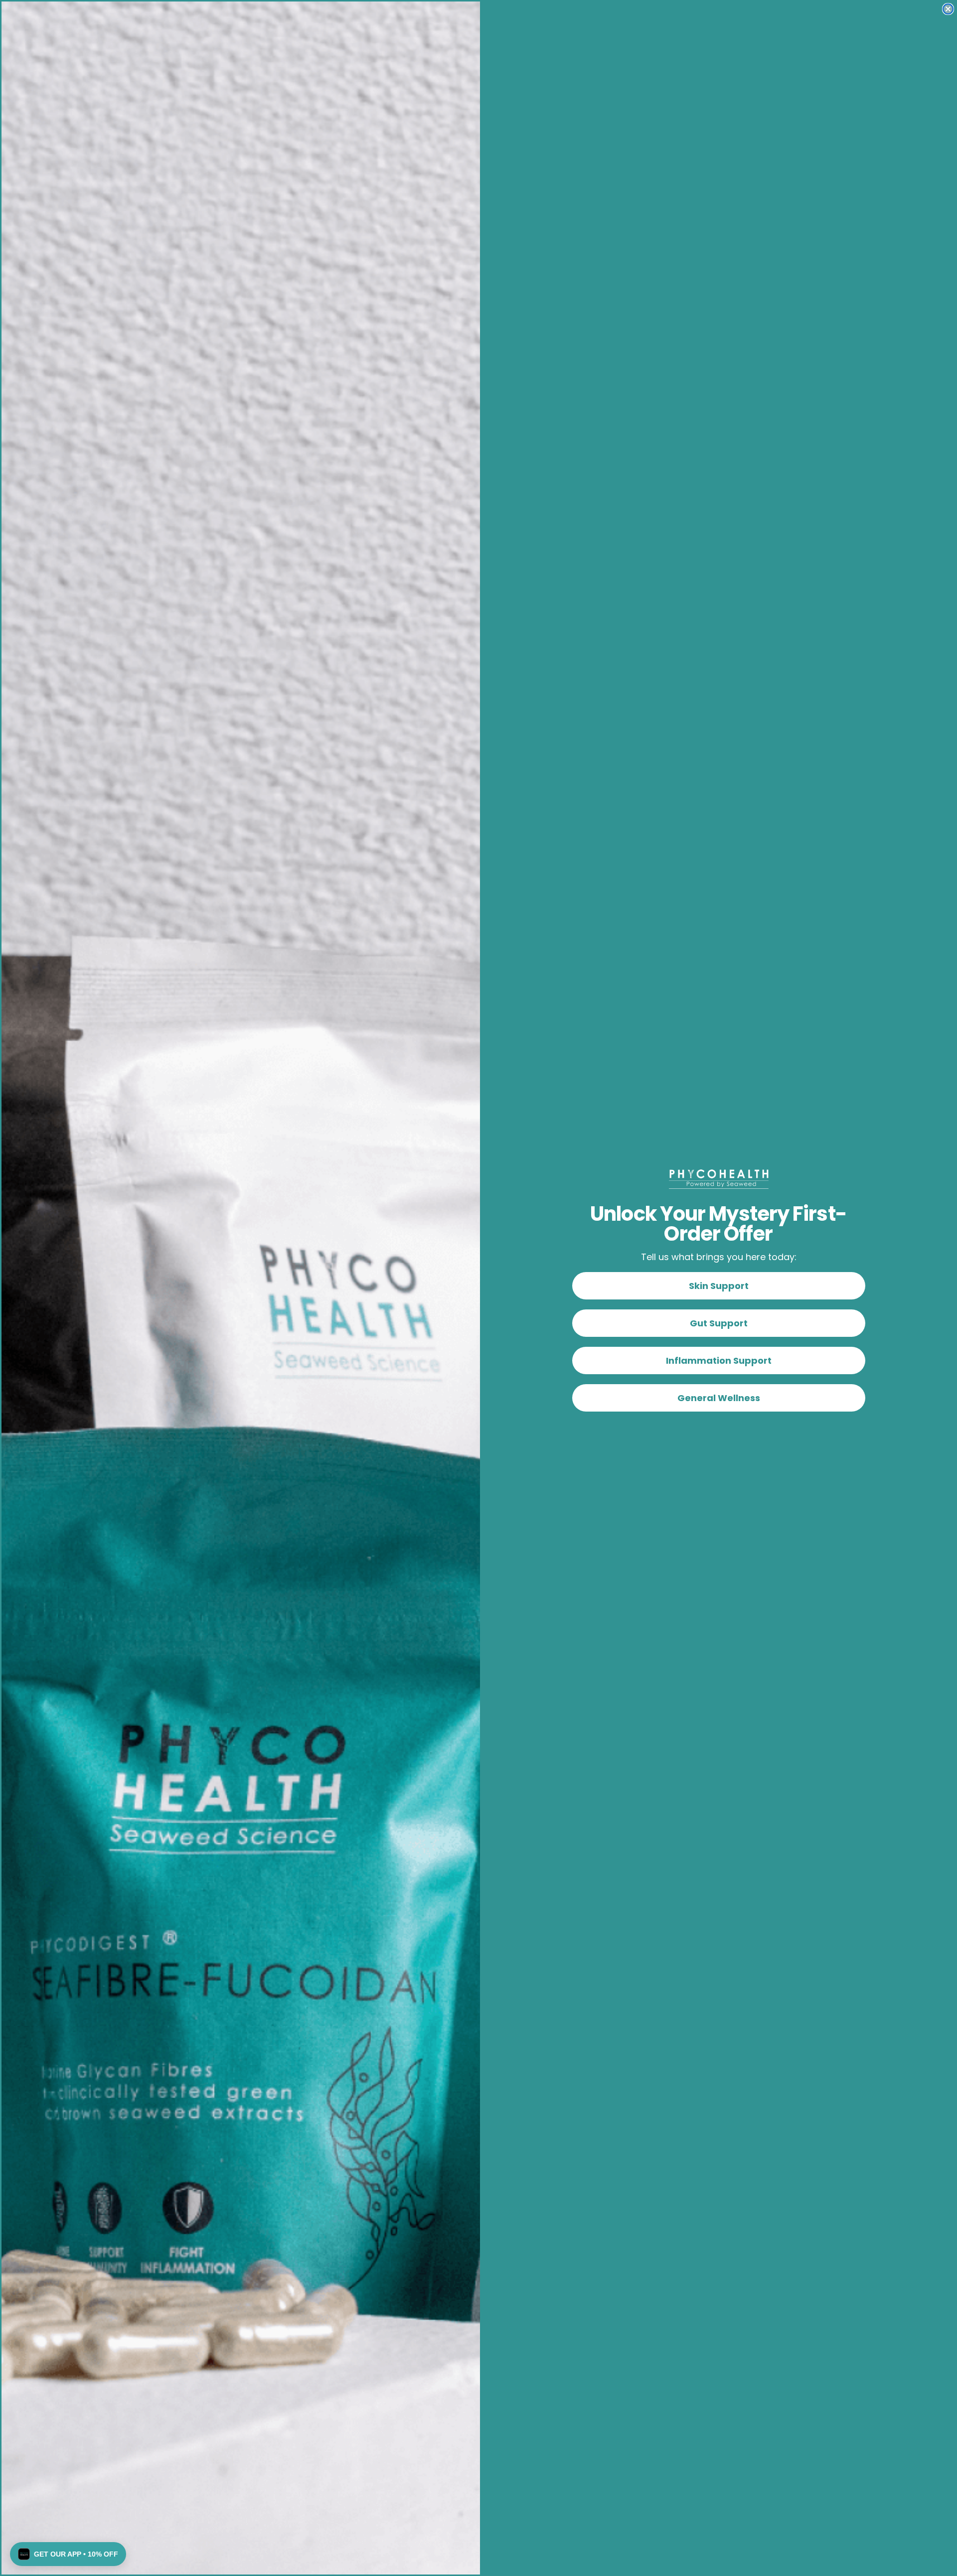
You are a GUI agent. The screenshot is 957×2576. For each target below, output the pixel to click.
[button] (68, 2554)
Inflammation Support (719, 1360)
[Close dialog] (948, 9)
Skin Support (719, 1286)
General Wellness (719, 1398)
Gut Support (719, 1323)
